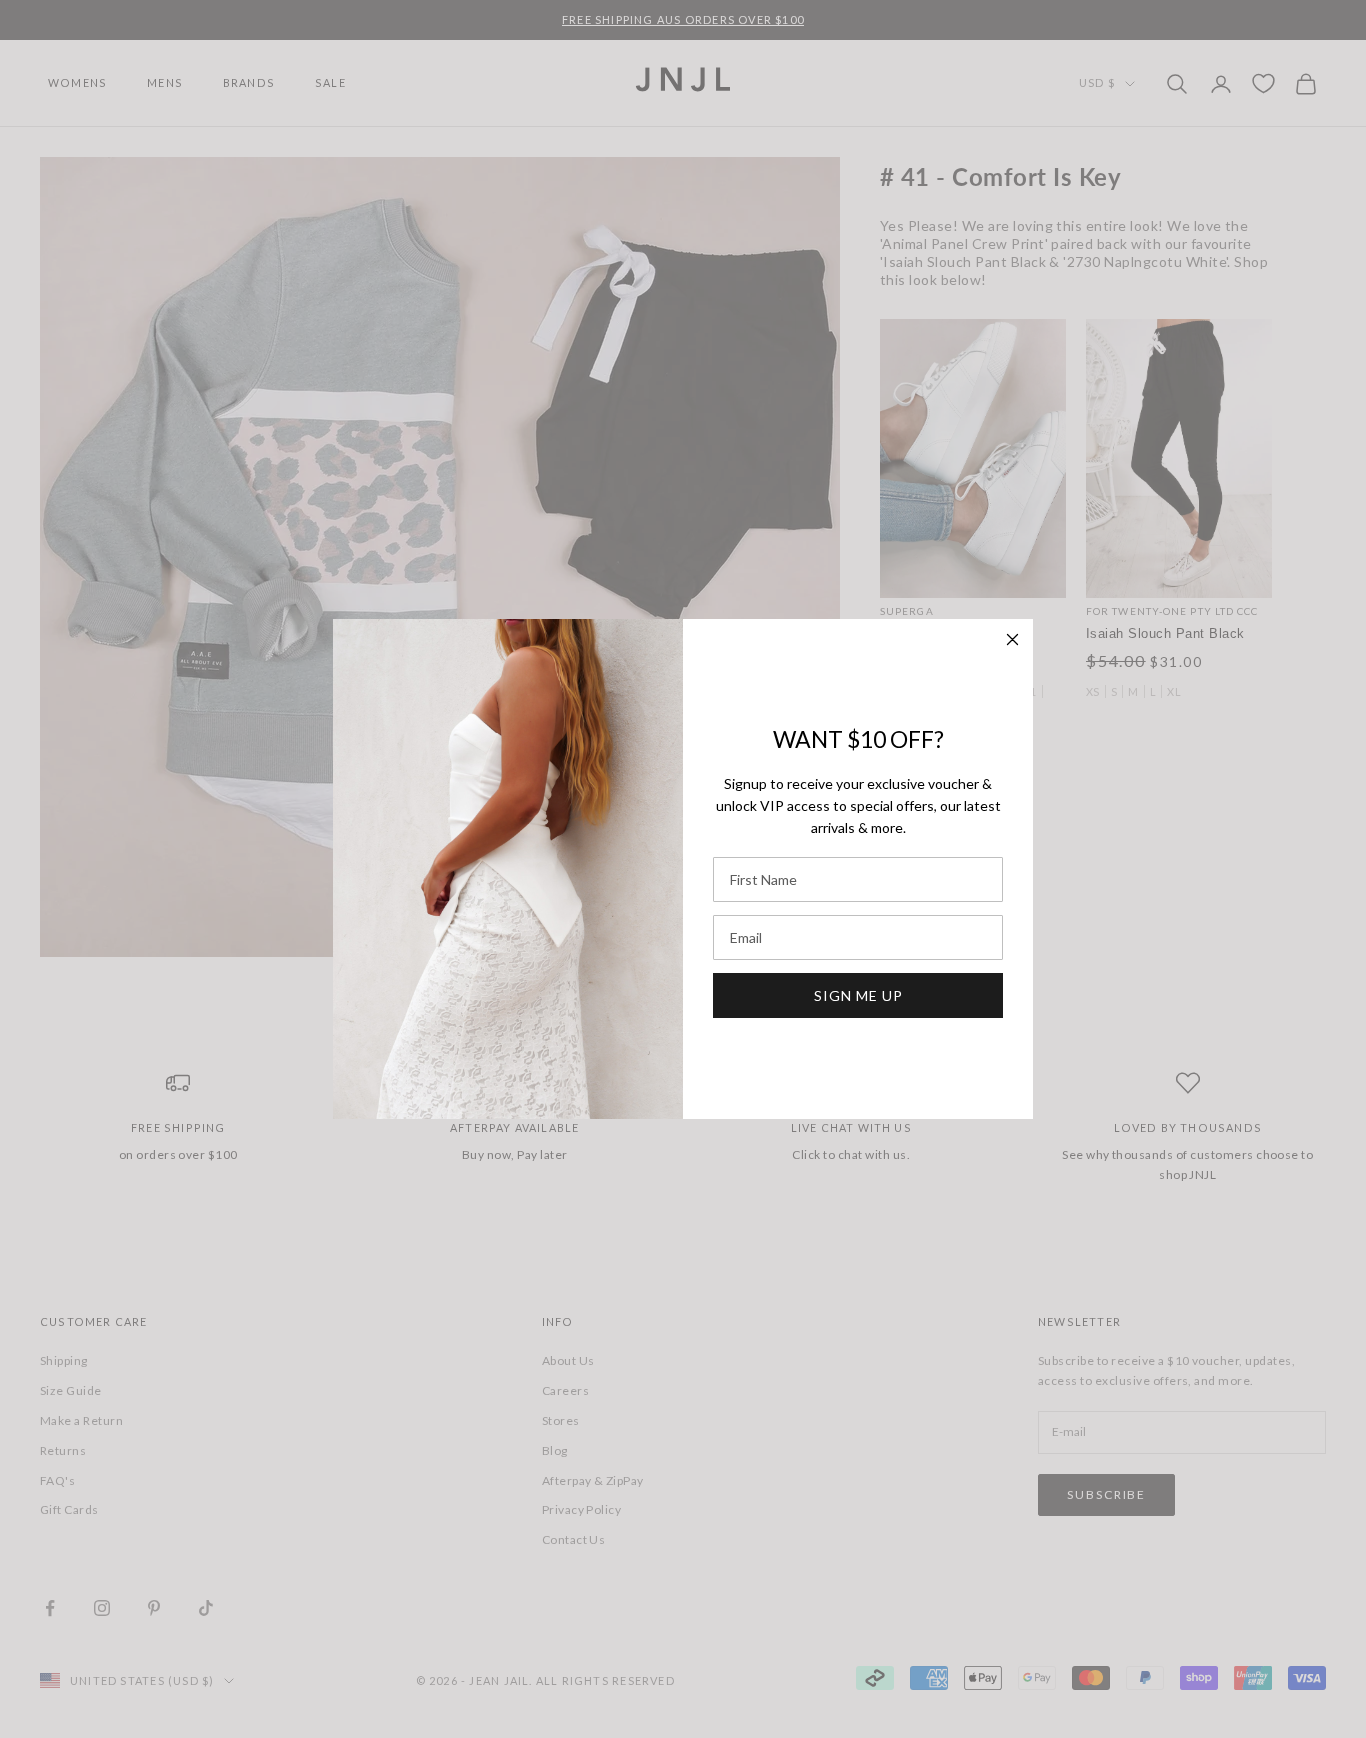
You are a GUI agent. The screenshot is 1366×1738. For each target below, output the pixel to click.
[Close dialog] (1012, 639)
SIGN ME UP (858, 995)
